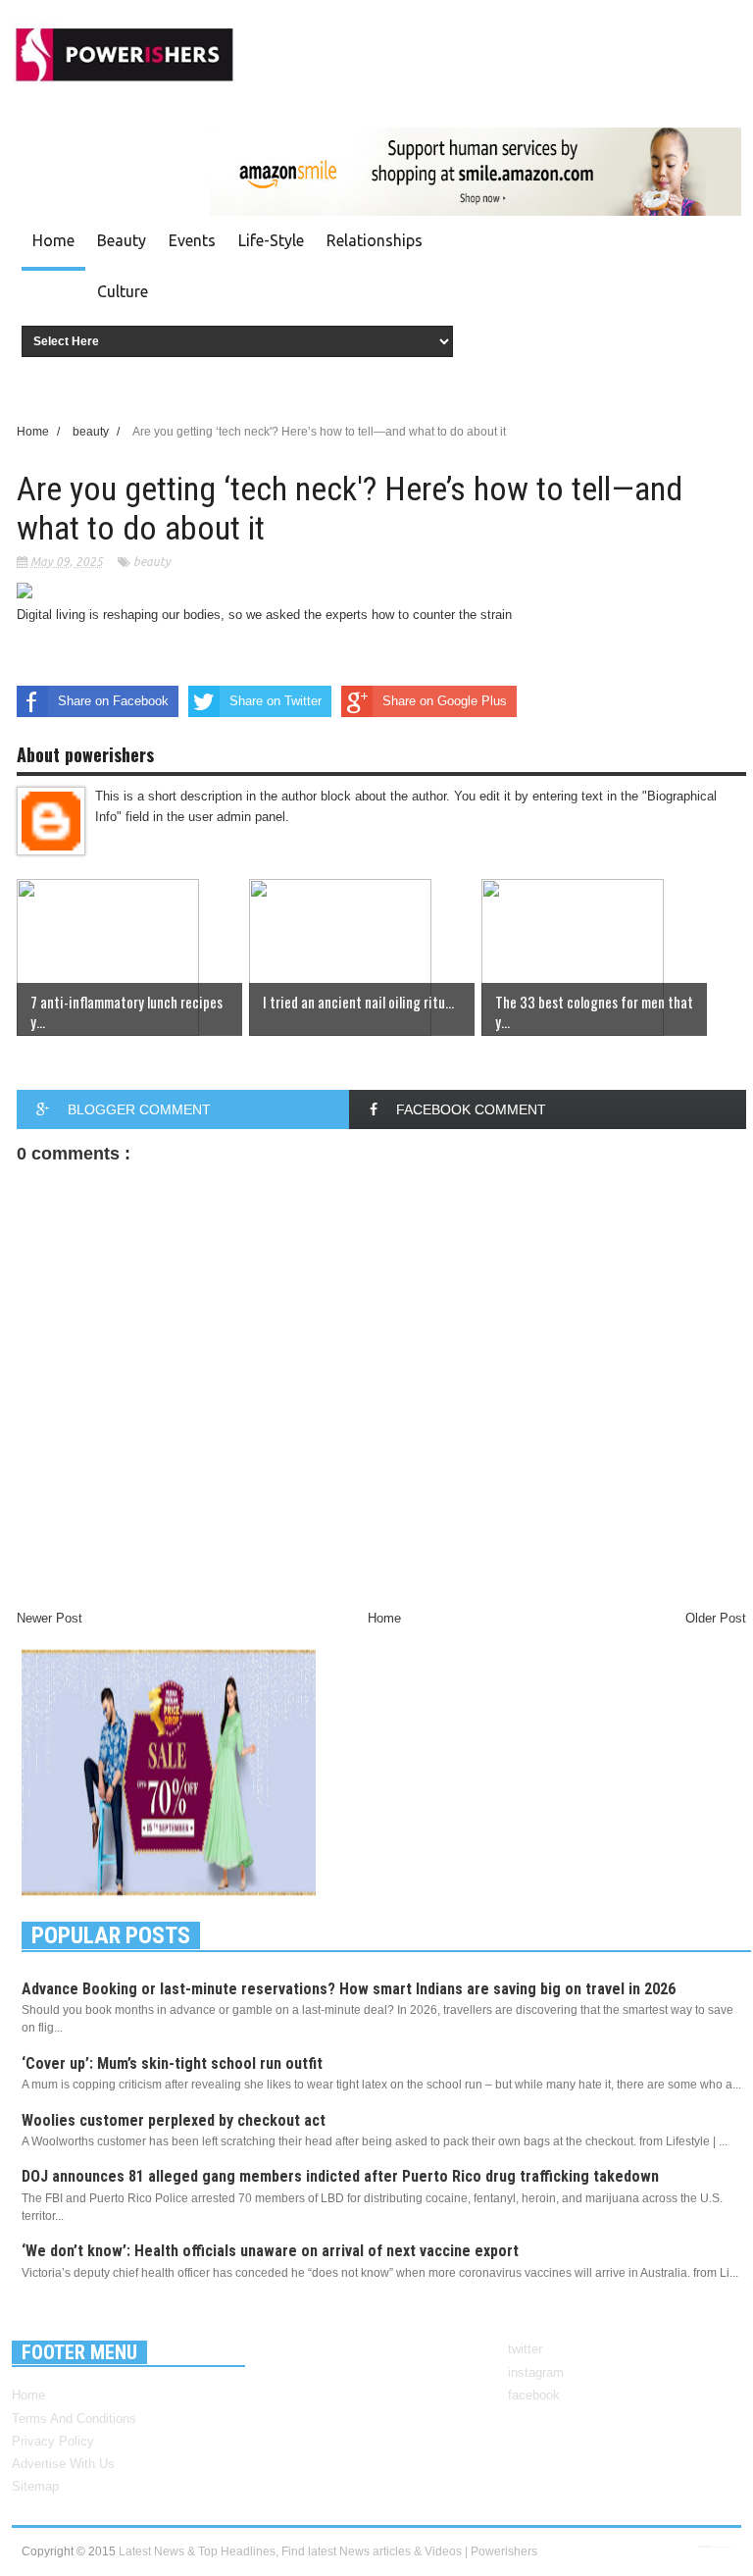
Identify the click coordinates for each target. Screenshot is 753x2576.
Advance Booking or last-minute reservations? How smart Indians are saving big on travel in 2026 (349, 1989)
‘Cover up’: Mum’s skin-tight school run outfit (172, 2063)
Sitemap (35, 2486)
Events (192, 240)
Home (53, 240)
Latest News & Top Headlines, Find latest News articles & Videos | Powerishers (328, 2551)
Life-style (271, 240)
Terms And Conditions (74, 2419)
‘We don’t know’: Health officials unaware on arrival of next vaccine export (270, 2251)
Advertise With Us (63, 2464)
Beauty (122, 240)
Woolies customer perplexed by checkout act (174, 2120)
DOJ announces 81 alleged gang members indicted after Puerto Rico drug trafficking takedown (340, 2176)
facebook (534, 2395)
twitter (525, 2349)
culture (123, 291)
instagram (536, 2372)
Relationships (375, 240)
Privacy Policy (53, 2441)
